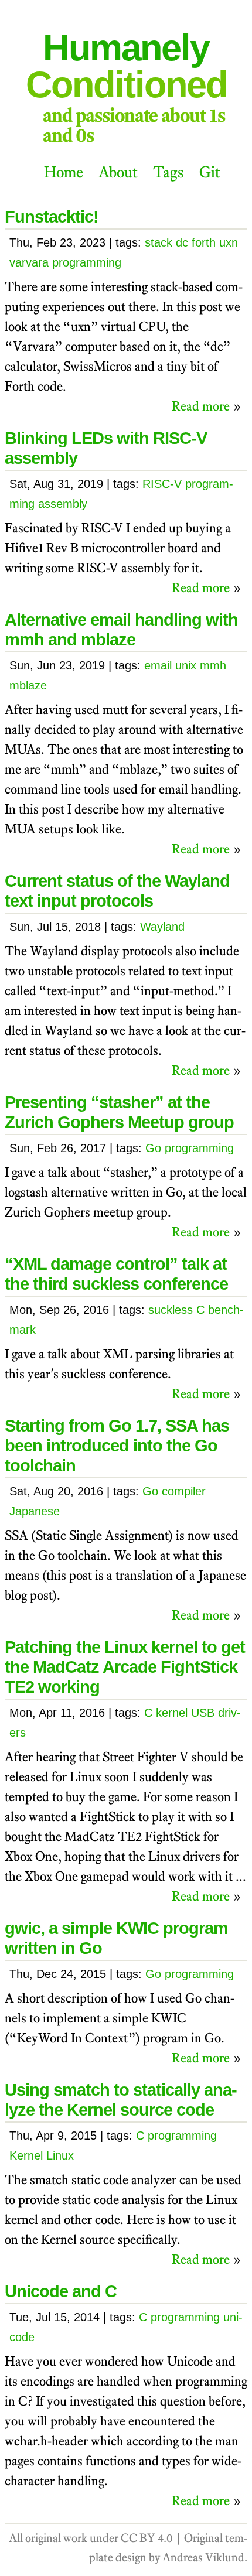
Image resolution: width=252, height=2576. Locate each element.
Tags (168, 172)
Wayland (162, 927)
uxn (229, 242)
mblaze (28, 685)
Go (153, 1148)
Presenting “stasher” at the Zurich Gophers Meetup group (119, 1112)
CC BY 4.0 (147, 2538)
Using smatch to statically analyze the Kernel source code (121, 2100)
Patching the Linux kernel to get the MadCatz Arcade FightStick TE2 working (125, 1667)
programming (87, 262)
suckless (171, 1310)
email (158, 665)
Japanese (35, 1511)
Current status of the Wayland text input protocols (117, 891)
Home (64, 172)
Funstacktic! (52, 216)
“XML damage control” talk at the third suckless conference (116, 1274)
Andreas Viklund (203, 2557)
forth (204, 242)
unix (186, 665)
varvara (29, 262)
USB (203, 1713)
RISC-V (162, 484)
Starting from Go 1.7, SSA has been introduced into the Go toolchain (117, 1445)
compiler (184, 1491)
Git (210, 172)
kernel (172, 1713)
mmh (213, 665)
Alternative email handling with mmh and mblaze (121, 629)
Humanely (126, 66)
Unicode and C (61, 2291)
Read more (201, 406)
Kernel (26, 2155)
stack (159, 242)
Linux (60, 2155)
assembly (63, 504)
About (118, 172)
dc (182, 242)
